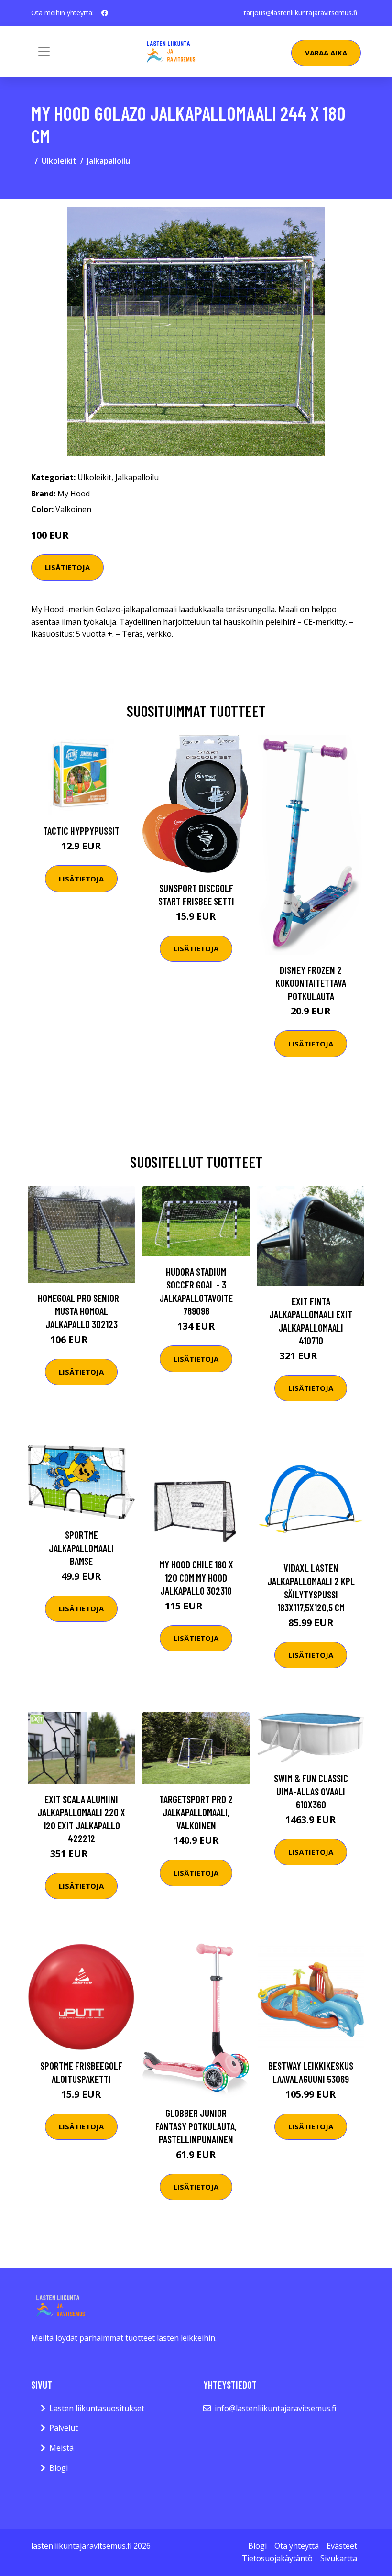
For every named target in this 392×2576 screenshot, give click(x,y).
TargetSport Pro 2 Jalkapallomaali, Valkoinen (196, 1812)
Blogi (59, 2468)
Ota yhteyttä (297, 2546)
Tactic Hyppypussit (81, 831)
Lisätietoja (67, 567)
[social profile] (105, 13)
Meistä (61, 2448)
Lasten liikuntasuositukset (97, 2408)
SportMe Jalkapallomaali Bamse (81, 1548)
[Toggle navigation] (44, 52)
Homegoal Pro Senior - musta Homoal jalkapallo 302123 (81, 1311)
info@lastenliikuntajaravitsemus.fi (275, 2408)
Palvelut (64, 2428)
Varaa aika (326, 53)
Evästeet (342, 2546)
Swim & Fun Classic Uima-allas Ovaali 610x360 (311, 1791)
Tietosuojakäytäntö (277, 2558)
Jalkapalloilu (109, 161)
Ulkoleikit (59, 161)
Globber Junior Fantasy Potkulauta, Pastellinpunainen (196, 2126)
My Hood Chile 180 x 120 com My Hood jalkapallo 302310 (196, 1577)
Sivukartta (339, 2558)
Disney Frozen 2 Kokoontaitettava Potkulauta (311, 983)
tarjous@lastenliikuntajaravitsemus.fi (300, 13)
